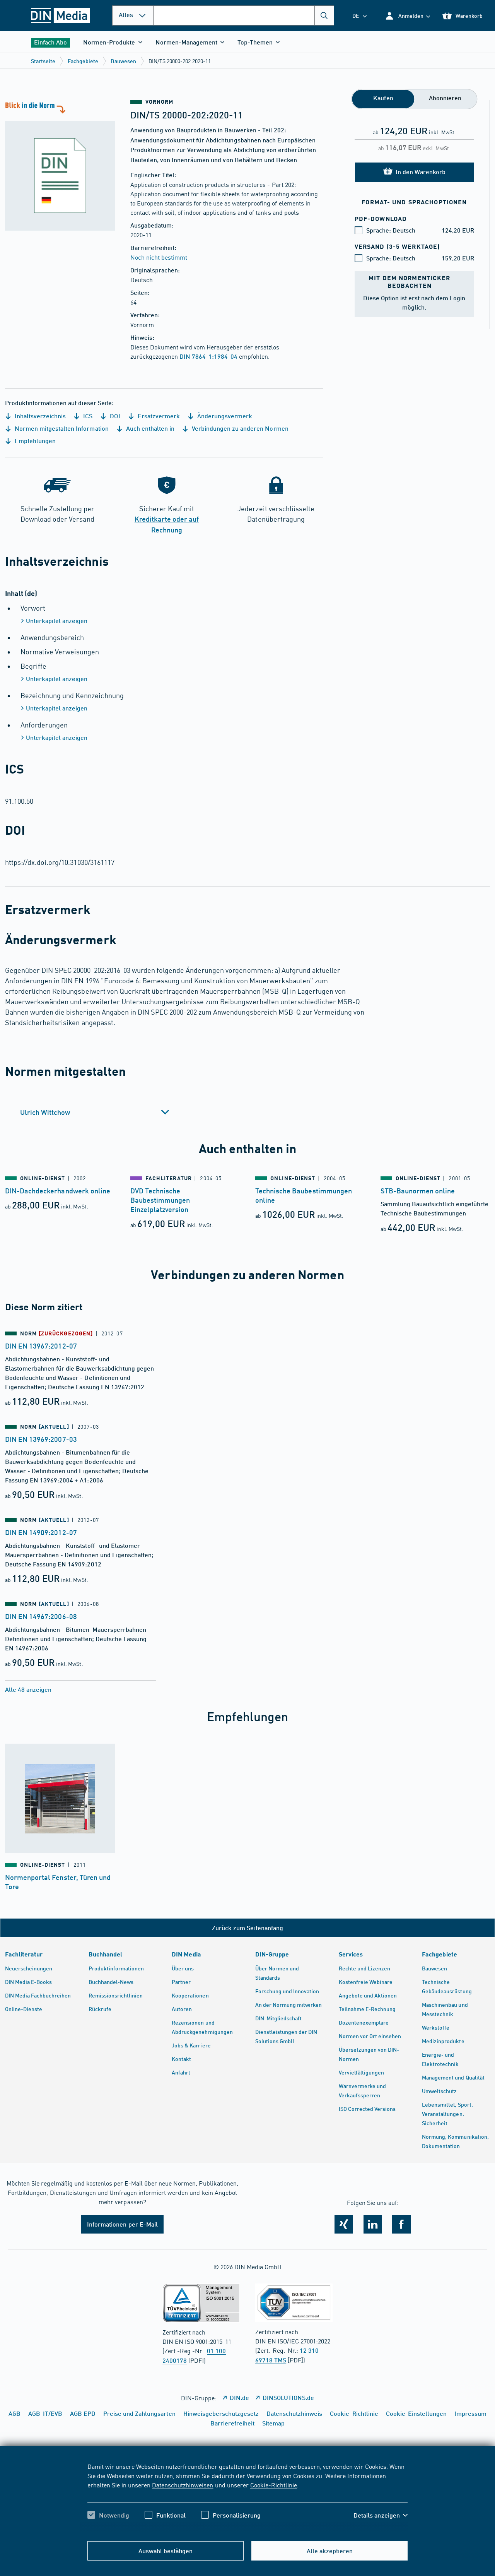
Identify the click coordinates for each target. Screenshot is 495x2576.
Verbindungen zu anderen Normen (239, 428)
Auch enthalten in (149, 428)
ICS (87, 416)
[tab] (95, 1112)
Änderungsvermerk (224, 416)
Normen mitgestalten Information (61, 428)
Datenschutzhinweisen (183, 2485)
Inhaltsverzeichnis (39, 416)
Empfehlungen (34, 441)
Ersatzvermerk (158, 416)
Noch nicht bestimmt (159, 257)
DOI (114, 416)
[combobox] (244, 15)
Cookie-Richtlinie (274, 2485)
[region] (248, 2497)
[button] (407, 16)
